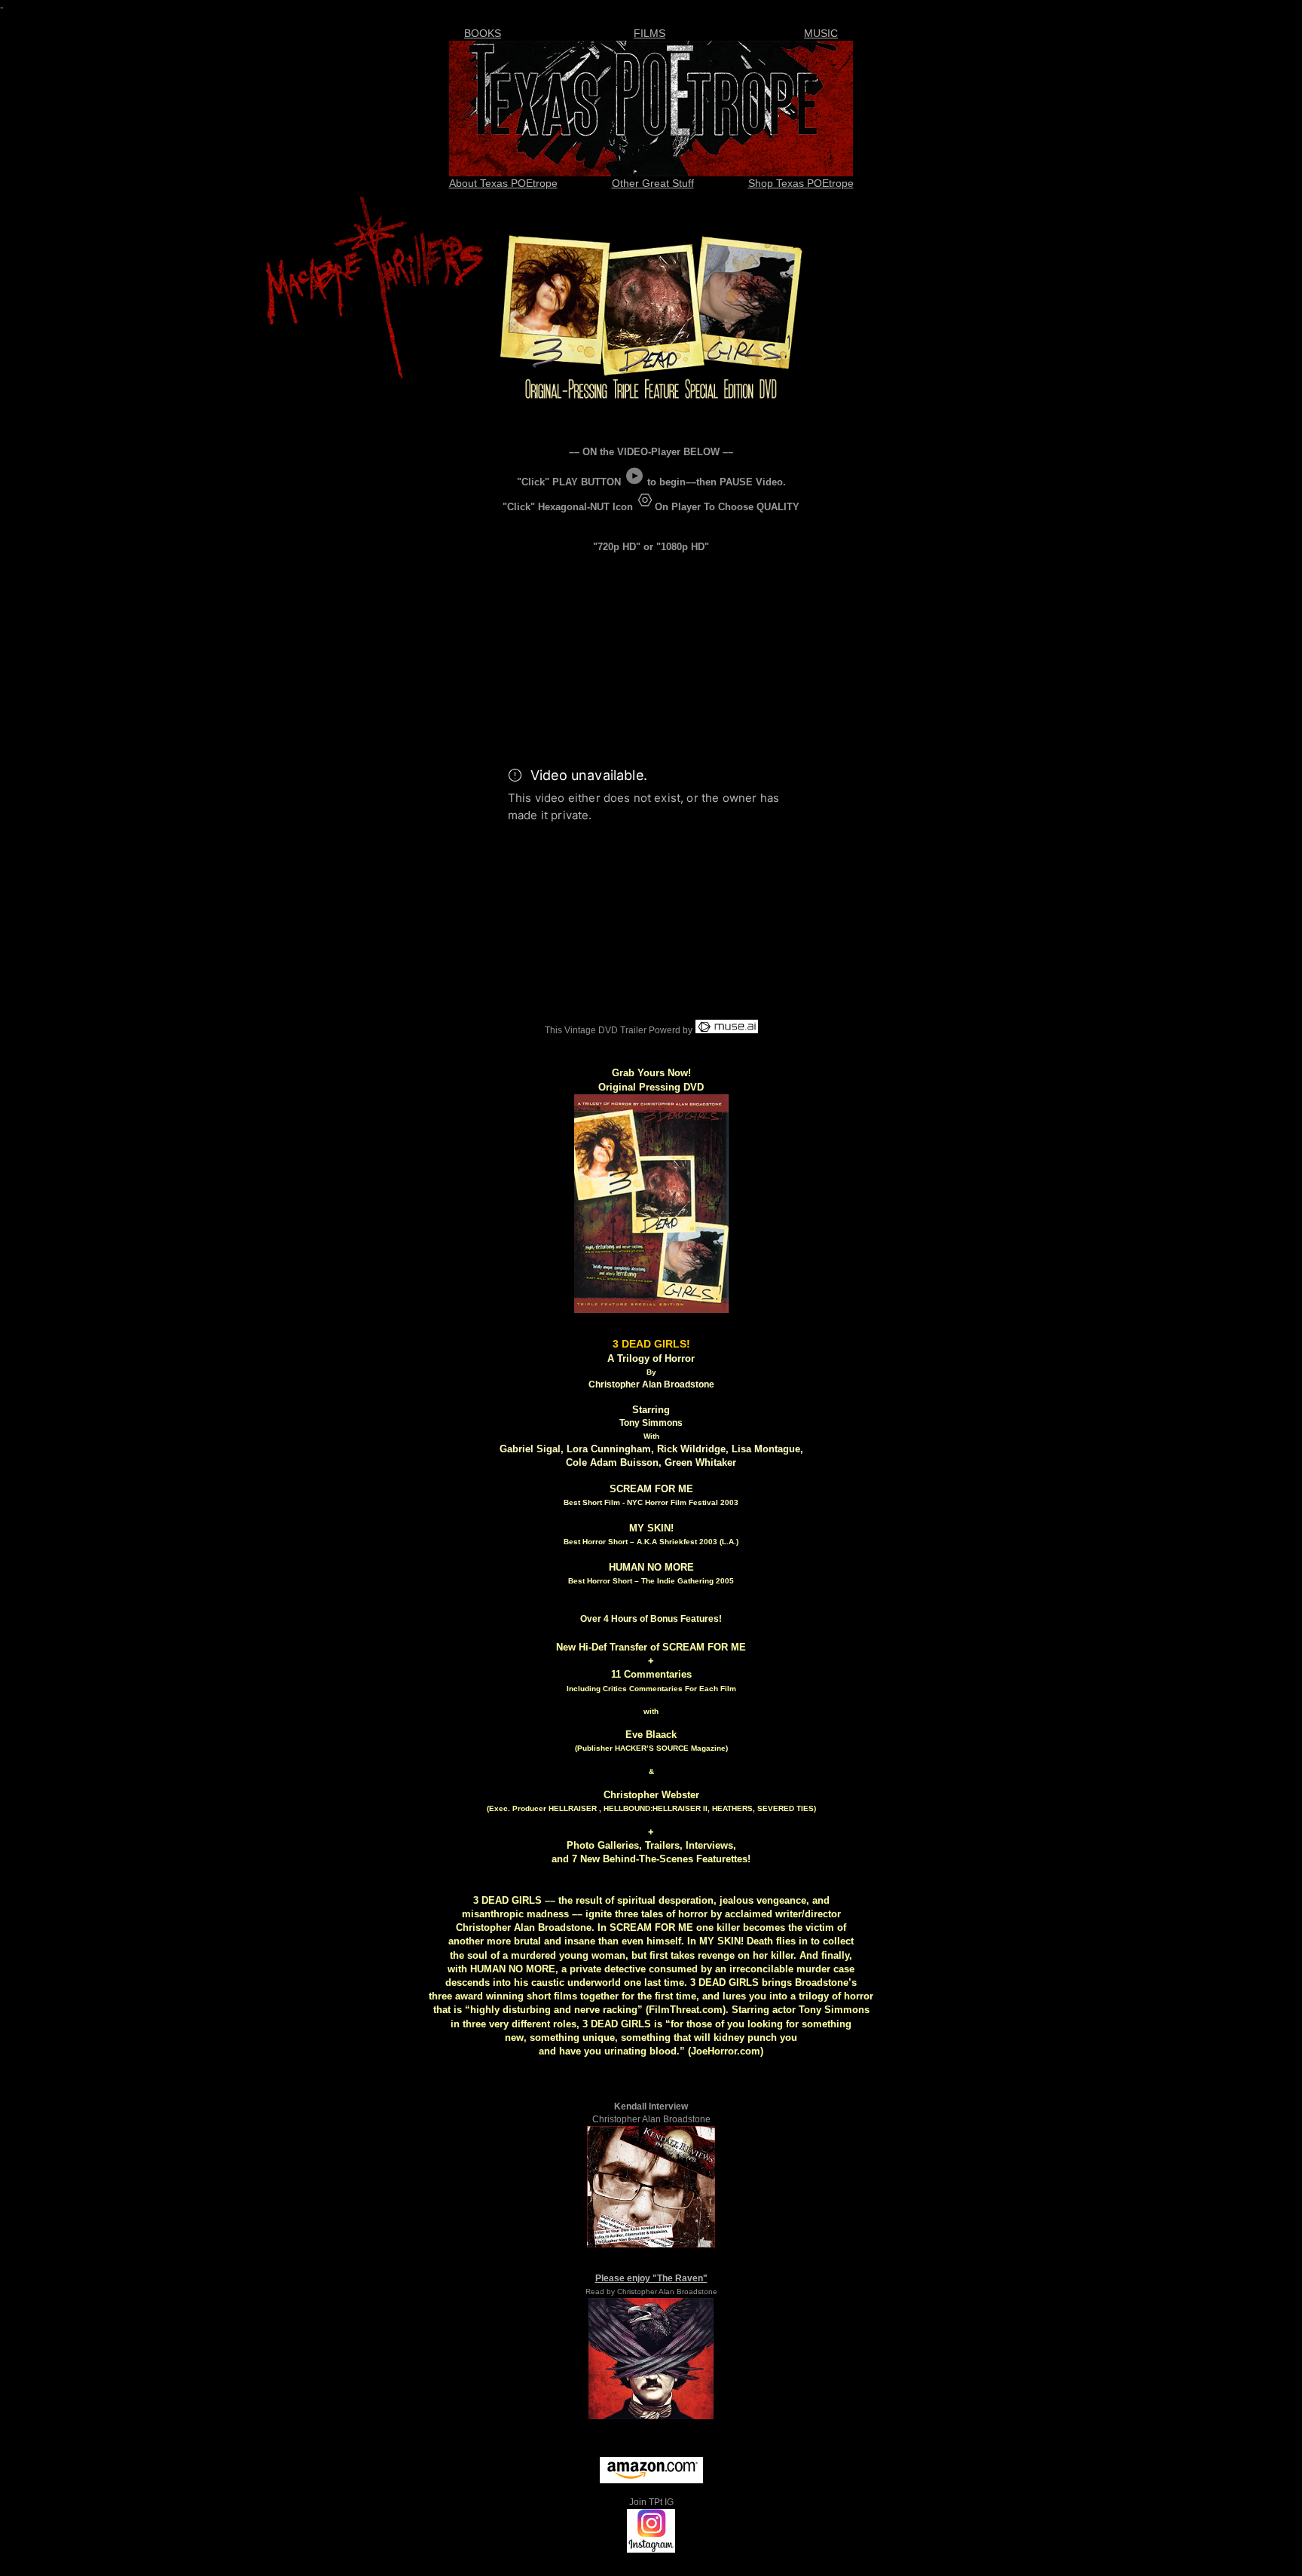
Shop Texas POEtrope (801, 183)
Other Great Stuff (653, 183)
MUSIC (821, 33)
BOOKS (483, 33)
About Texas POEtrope (503, 183)
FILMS (649, 33)
